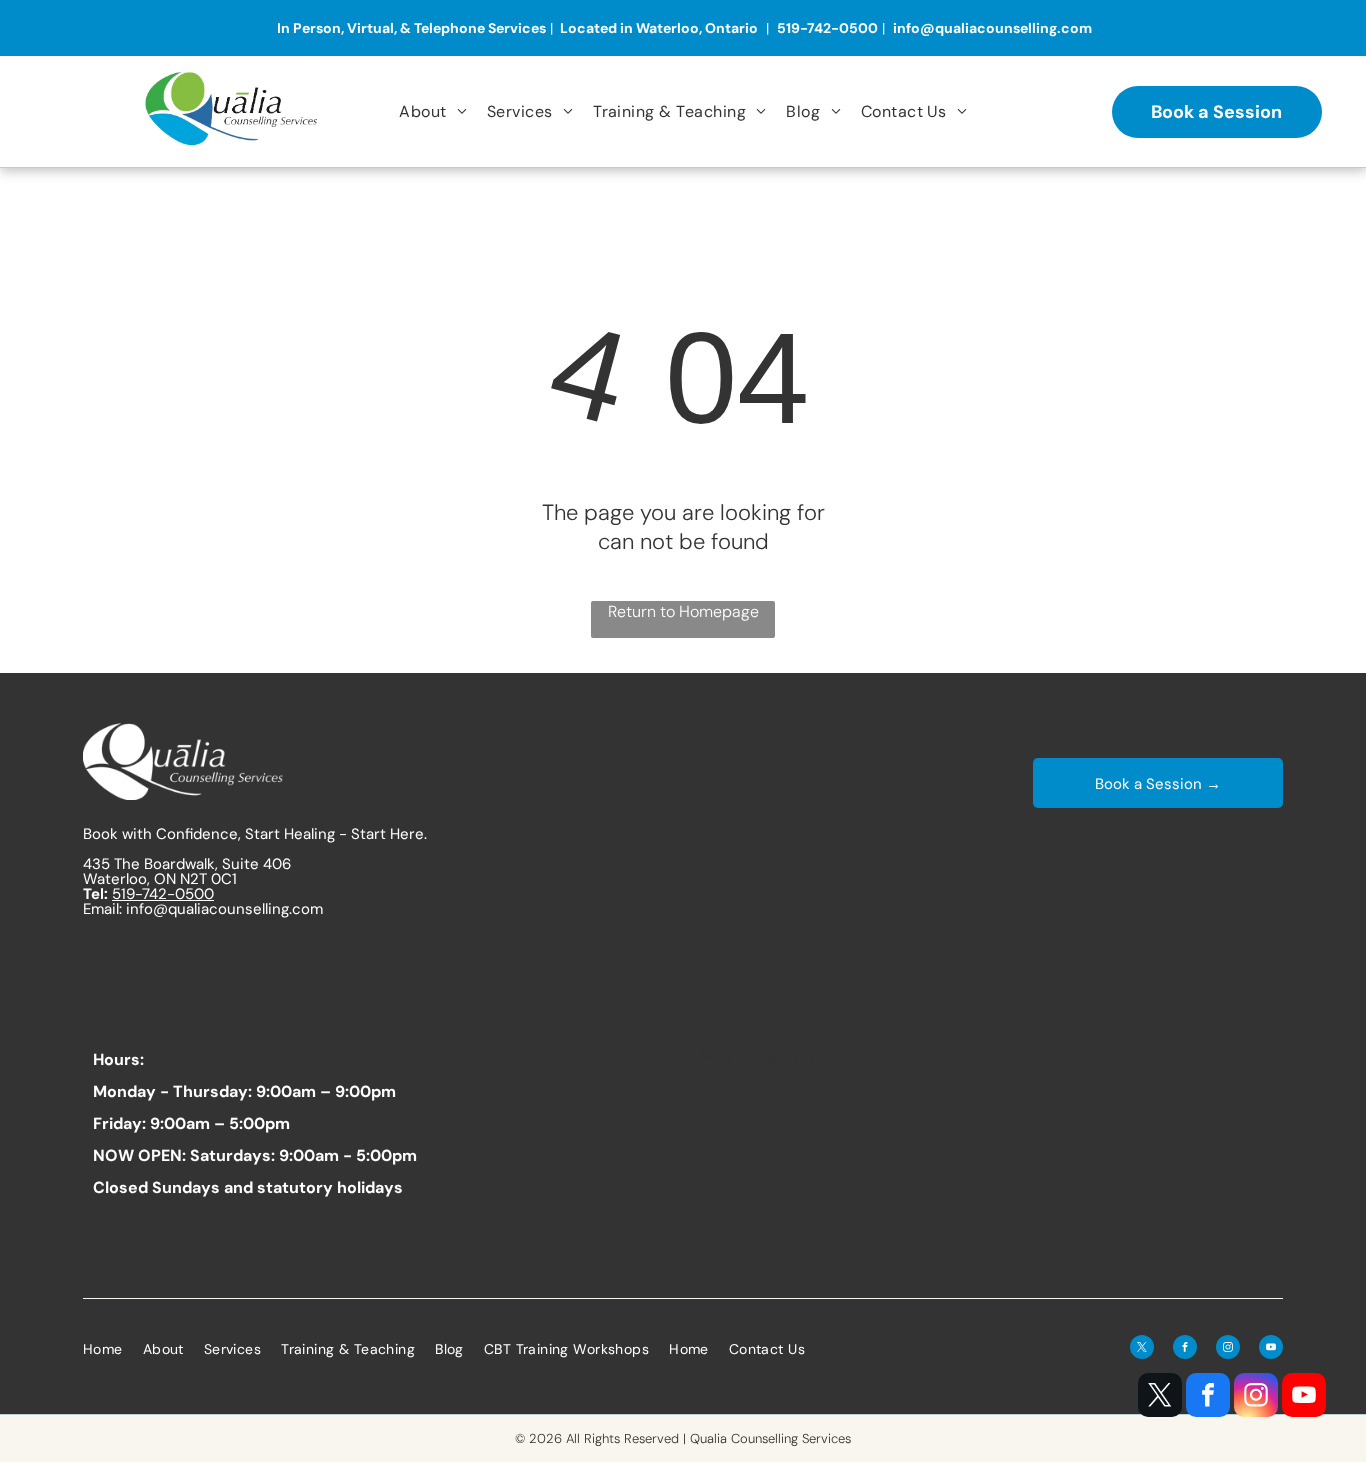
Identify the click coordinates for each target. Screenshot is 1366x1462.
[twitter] (1160, 1397)
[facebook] (1208, 1397)
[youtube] (1304, 1397)
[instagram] (1256, 1397)
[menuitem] (433, 111)
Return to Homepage (683, 611)
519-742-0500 (163, 894)
